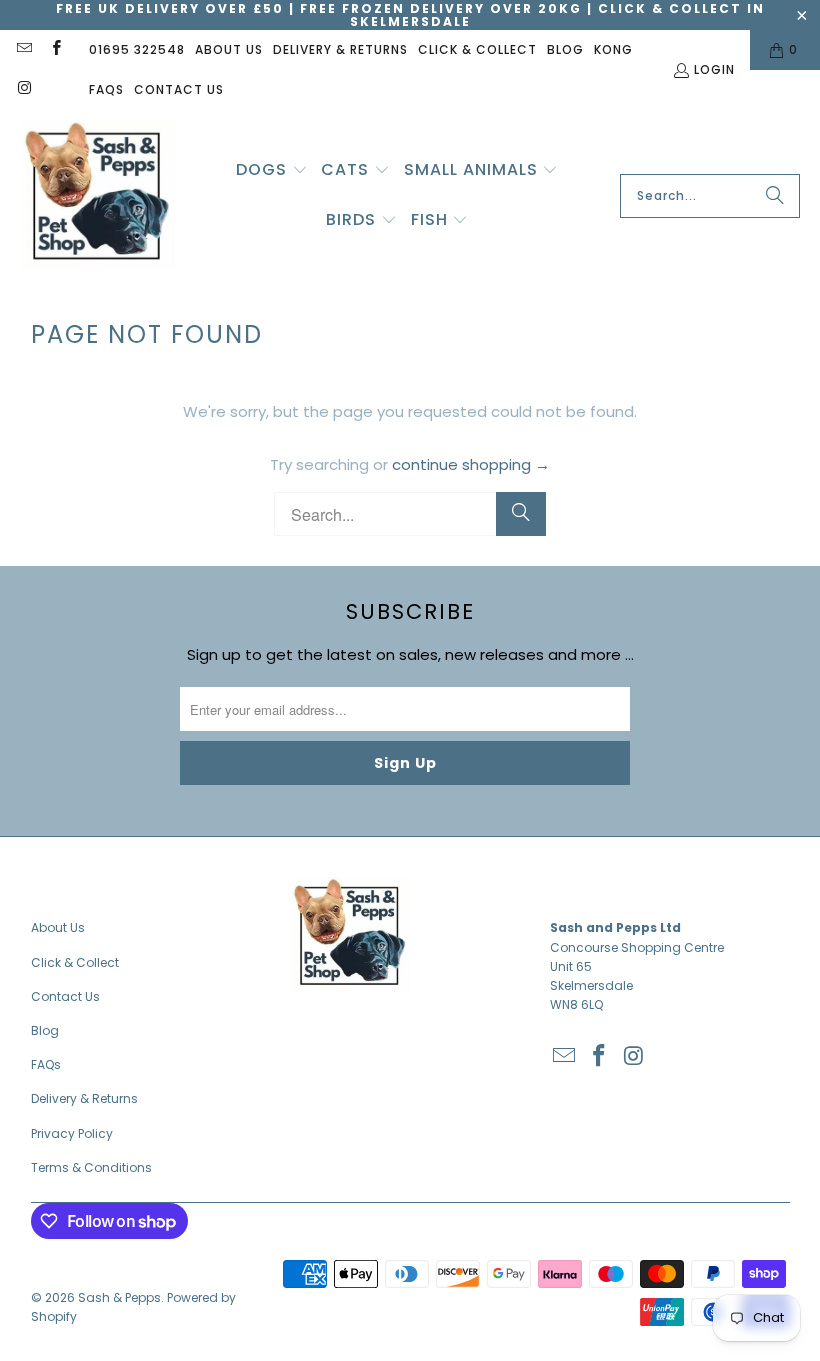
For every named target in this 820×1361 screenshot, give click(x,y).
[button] (272, 171)
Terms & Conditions (91, 1167)
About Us (229, 49)
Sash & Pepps (119, 1297)
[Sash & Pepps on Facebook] (54, 49)
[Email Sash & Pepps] (23, 49)
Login (714, 69)
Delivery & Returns (340, 49)
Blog (565, 49)
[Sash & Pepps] (97, 196)
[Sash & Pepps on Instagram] (23, 89)
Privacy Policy (72, 1133)
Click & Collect (477, 49)
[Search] (775, 196)
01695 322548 (137, 49)
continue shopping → (471, 464)
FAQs (106, 89)
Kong (613, 49)
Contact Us (179, 89)
